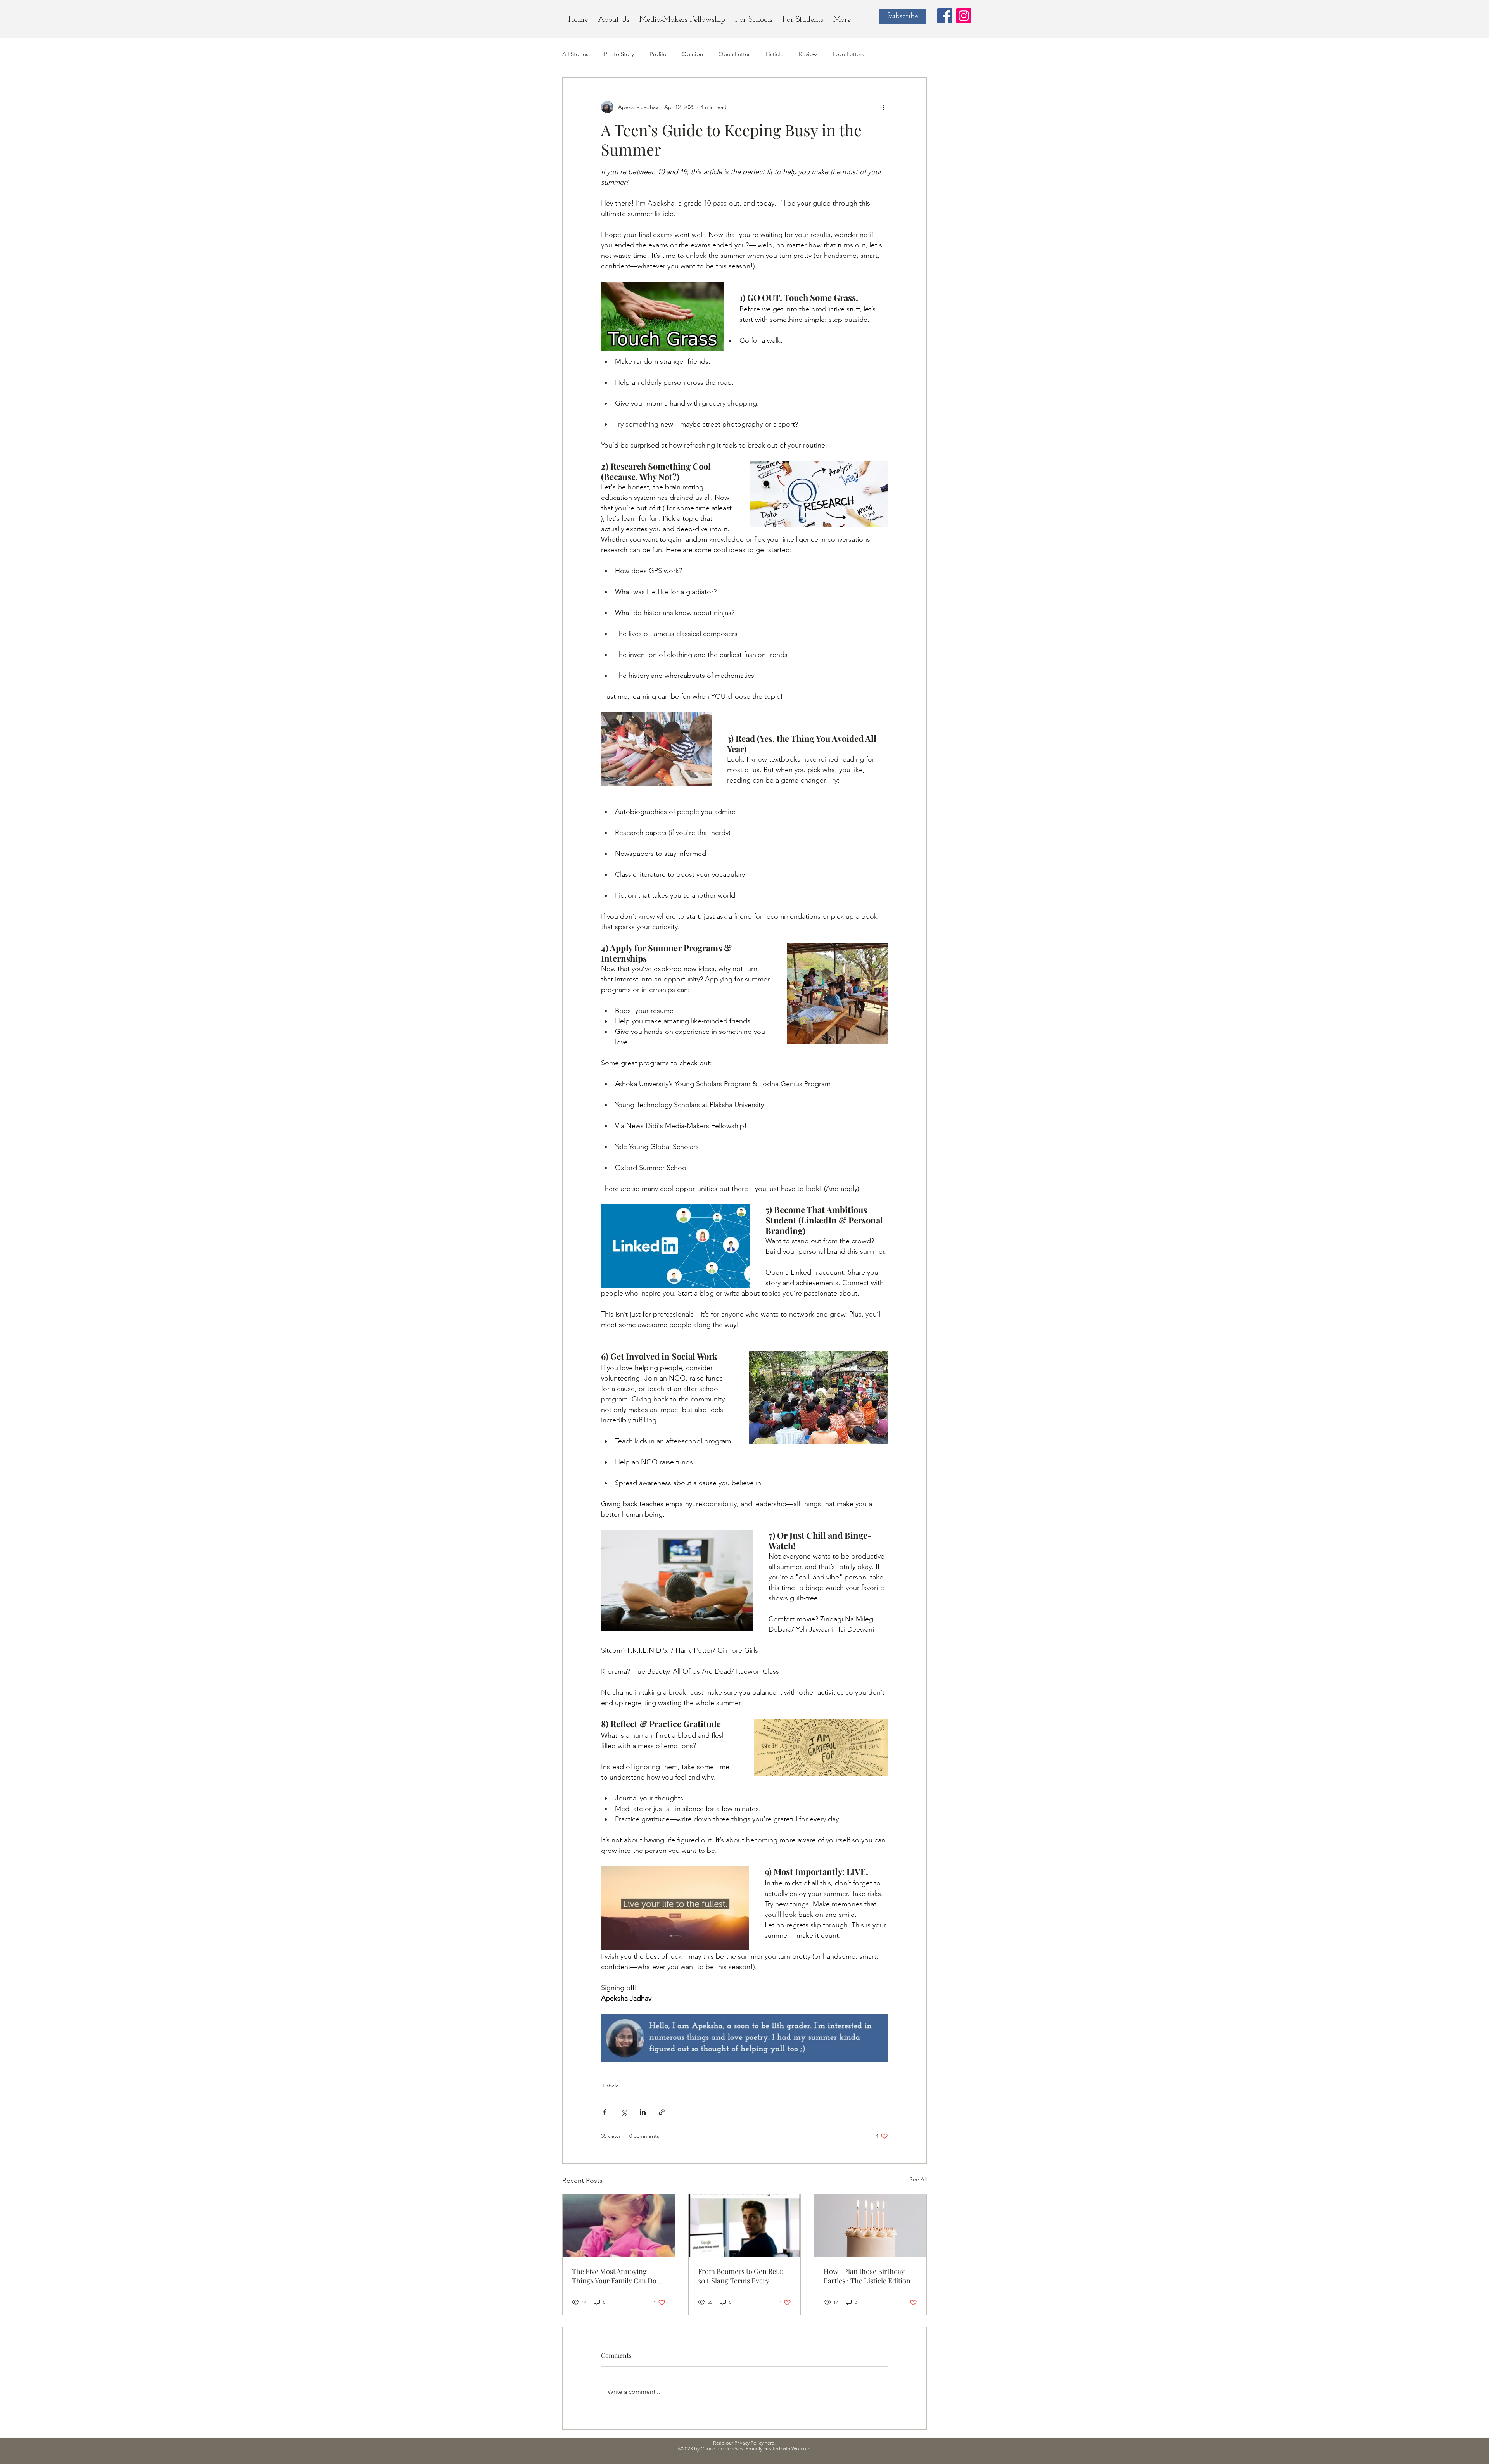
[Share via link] (662, 2112)
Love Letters (848, 54)
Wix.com (801, 2449)
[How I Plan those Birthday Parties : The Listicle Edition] (870, 2226)
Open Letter (734, 54)
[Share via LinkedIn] (643, 2112)
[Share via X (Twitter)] (624, 2112)
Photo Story (619, 54)
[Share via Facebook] (605, 2112)
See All (918, 2179)
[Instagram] (964, 16)
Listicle (774, 54)
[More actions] (883, 107)
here (770, 2443)
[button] (803, 16)
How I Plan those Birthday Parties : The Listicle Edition (867, 2276)
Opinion (692, 54)
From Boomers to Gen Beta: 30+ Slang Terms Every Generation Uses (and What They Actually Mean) (741, 2276)
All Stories (575, 54)
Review (808, 54)
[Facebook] (945, 16)
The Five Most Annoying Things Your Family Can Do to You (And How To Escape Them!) (618, 2276)
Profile (658, 54)
